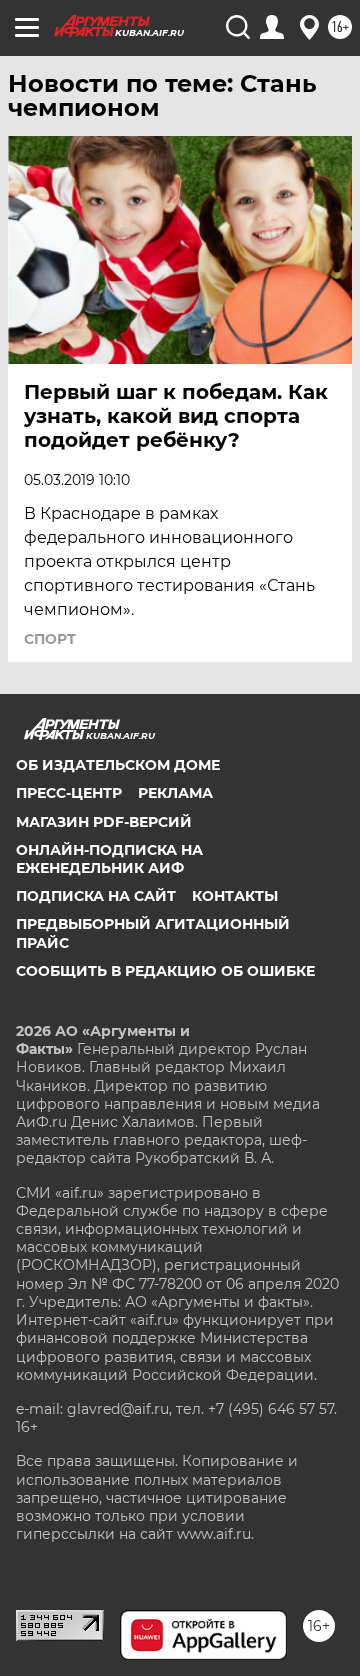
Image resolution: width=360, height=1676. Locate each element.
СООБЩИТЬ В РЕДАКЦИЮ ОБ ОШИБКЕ (165, 971)
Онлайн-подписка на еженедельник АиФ (109, 859)
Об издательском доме (118, 765)
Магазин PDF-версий (104, 822)
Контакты (235, 896)
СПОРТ (50, 639)
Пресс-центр (69, 793)
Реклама (175, 793)
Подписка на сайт (96, 896)
